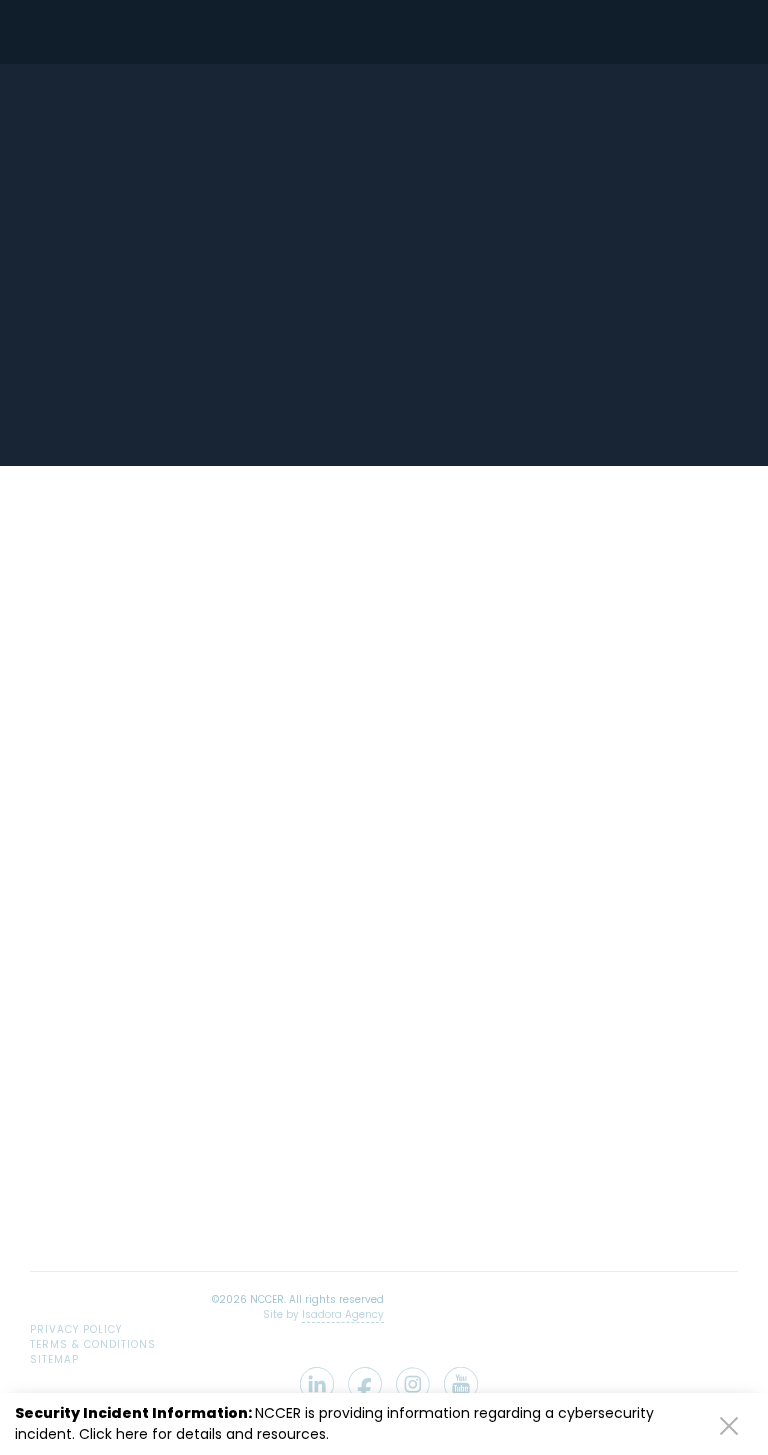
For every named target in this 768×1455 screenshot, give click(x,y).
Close (729, 1424)
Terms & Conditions (93, 1344)
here (132, 1434)
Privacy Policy (76, 1329)
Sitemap (54, 1359)
